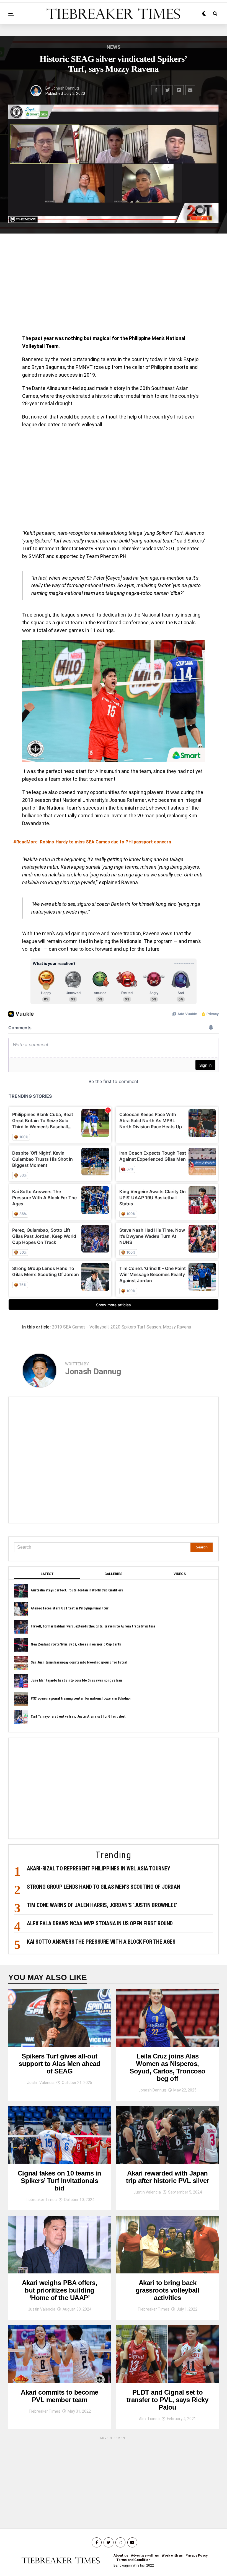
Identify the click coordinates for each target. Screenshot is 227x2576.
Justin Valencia (41, 2083)
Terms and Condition (133, 2560)
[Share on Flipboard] (179, 90)
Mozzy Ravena (177, 1327)
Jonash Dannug (65, 88)
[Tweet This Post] (167, 90)
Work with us (172, 2555)
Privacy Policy (197, 2555)
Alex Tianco (149, 2419)
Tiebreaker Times (41, 2200)
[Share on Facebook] (156, 90)
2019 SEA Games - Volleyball (80, 1327)
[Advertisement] (114, 286)
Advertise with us (145, 2555)
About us (121, 2555)
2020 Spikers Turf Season (136, 1327)
